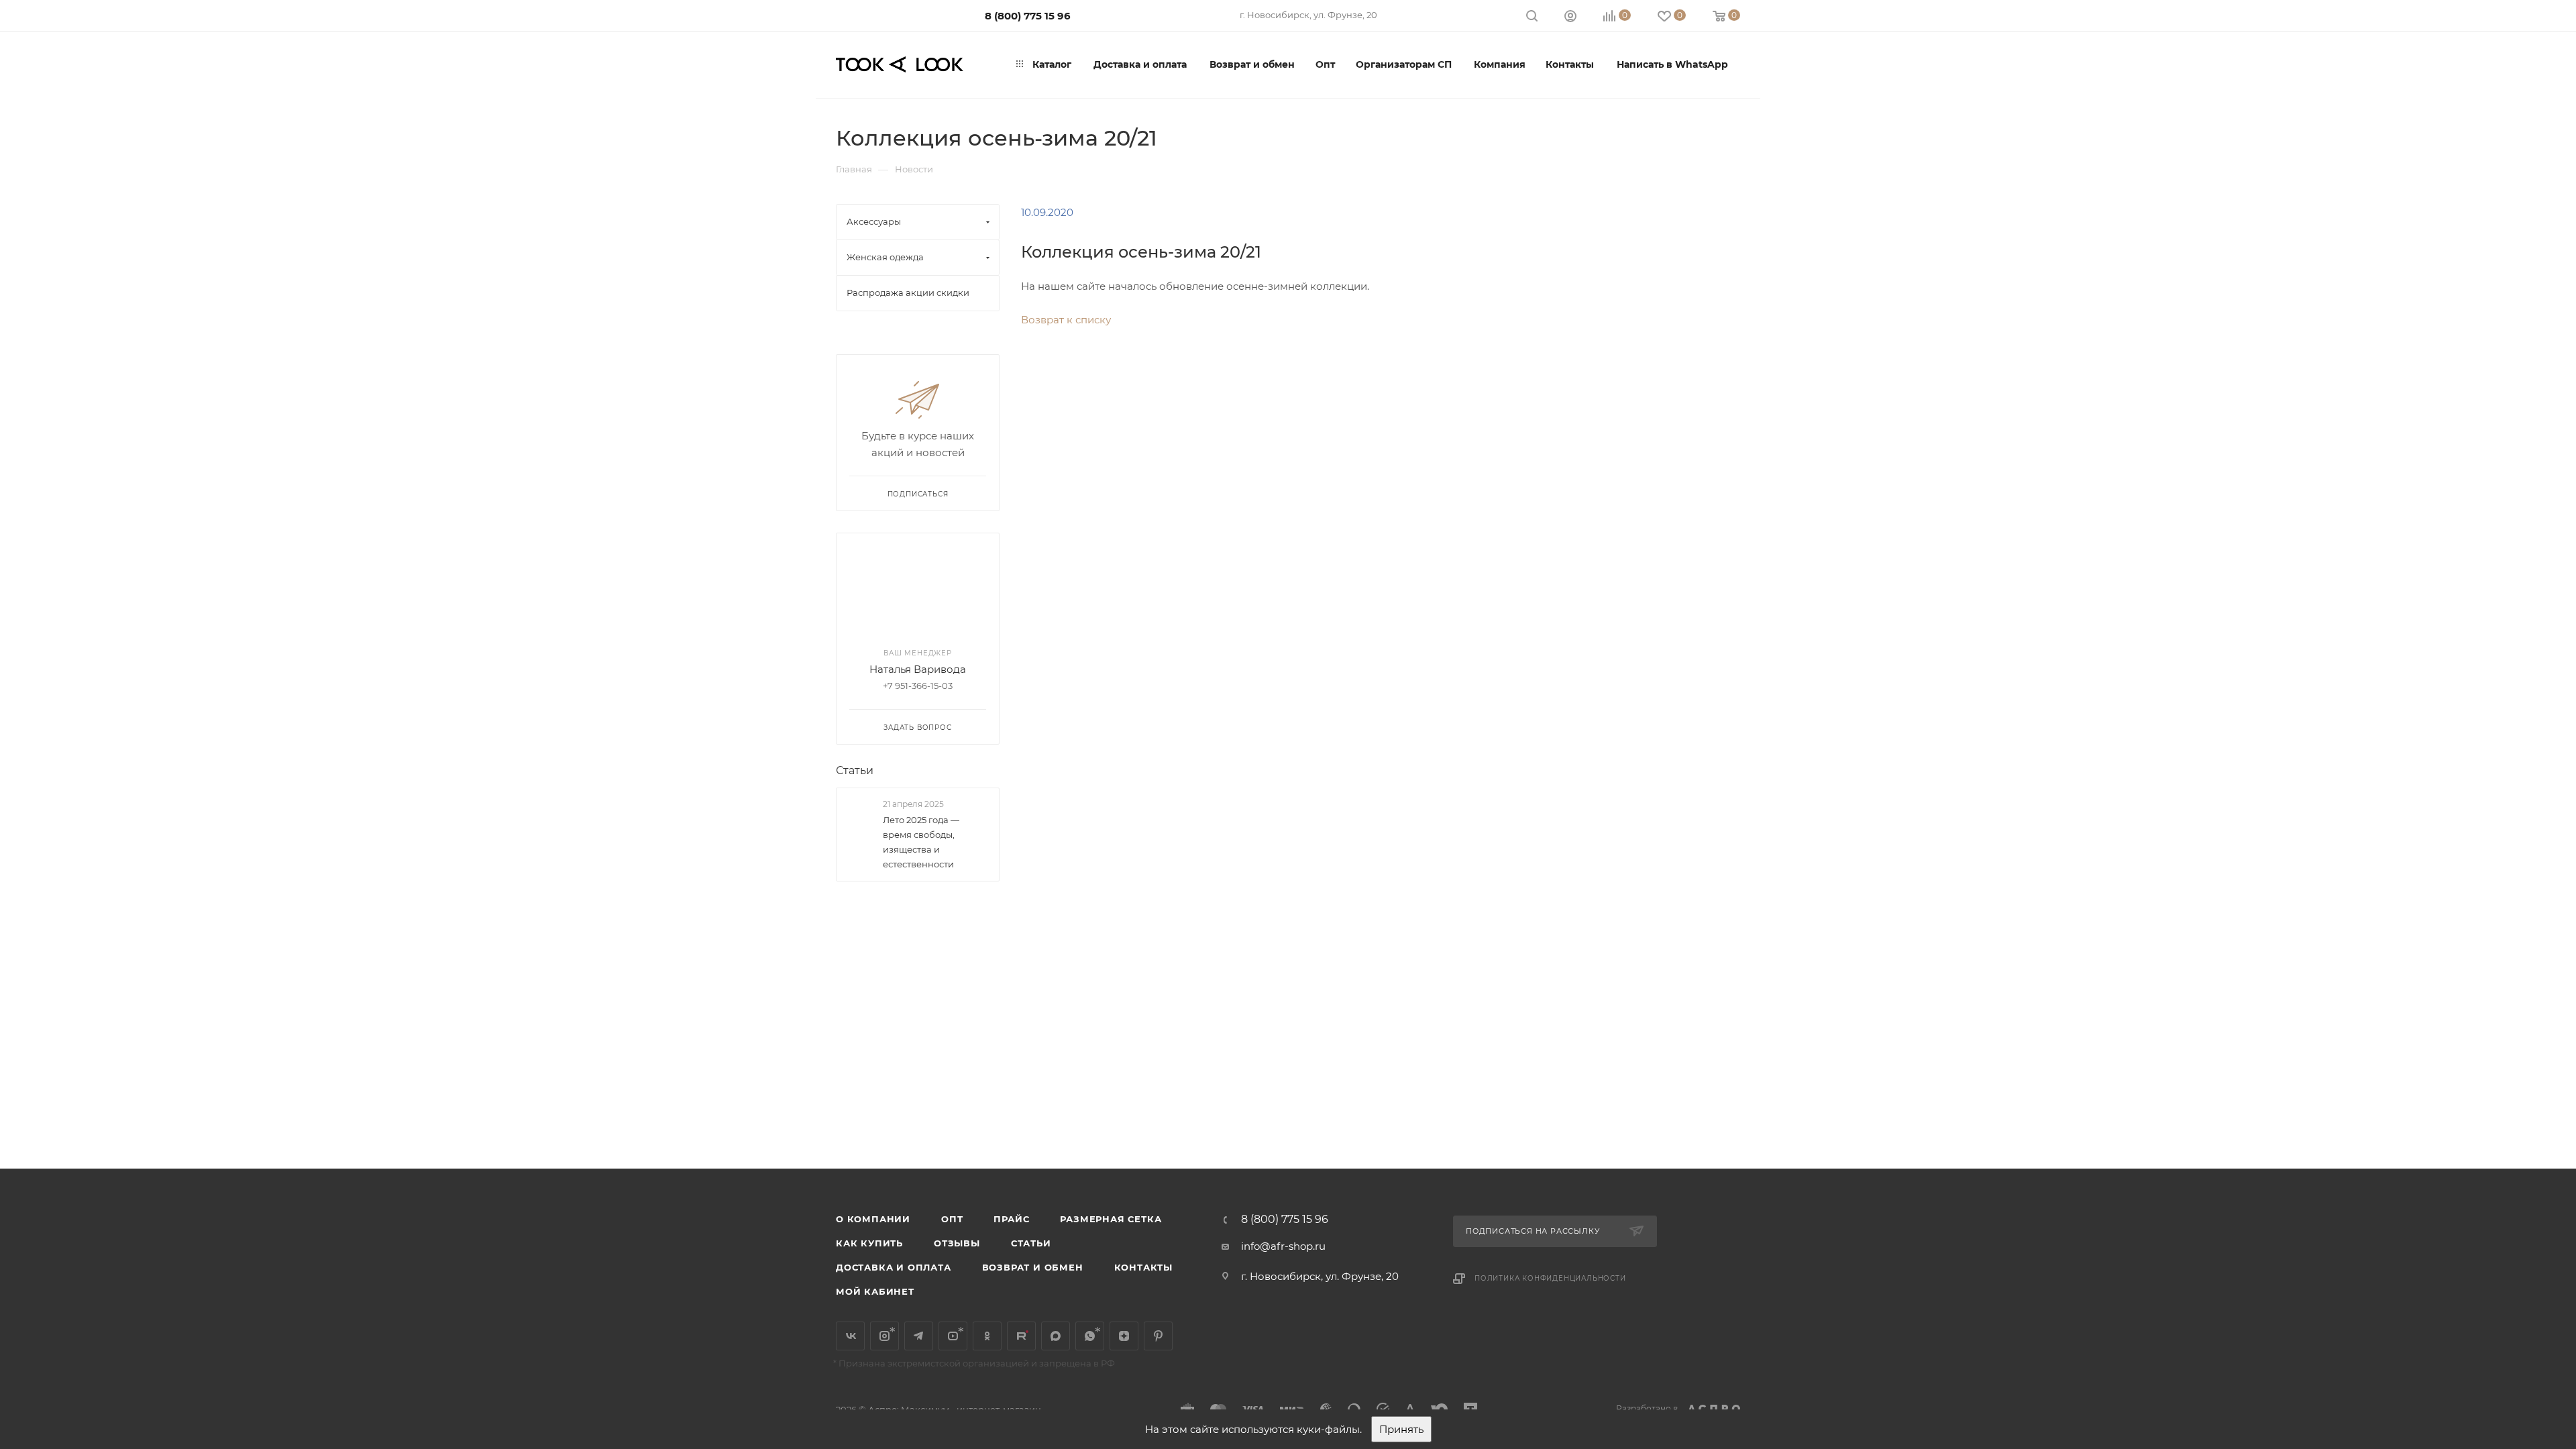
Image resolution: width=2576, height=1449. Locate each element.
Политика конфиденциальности (1550, 1278)
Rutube (1021, 1336)
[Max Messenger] (1056, 1336)
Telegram (919, 1336)
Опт (952, 1219)
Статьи (855, 770)
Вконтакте (850, 1336)
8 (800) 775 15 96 (1028, 16)
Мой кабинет (875, 1291)
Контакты (1143, 1267)
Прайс (1011, 1219)
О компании (873, 1219)
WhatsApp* (1090, 1336)
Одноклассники (987, 1336)
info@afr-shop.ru (1283, 1246)
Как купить (869, 1243)
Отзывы (957, 1243)
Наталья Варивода (918, 669)
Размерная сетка (1111, 1219)
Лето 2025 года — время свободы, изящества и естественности (921, 842)
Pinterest (1158, 1336)
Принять (1401, 1429)
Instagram (884, 1336)
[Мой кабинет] (1570, 18)
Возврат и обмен (1033, 1267)
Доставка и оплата (894, 1267)
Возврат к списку (1066, 320)
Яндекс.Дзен (1124, 1336)
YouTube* (953, 1336)
